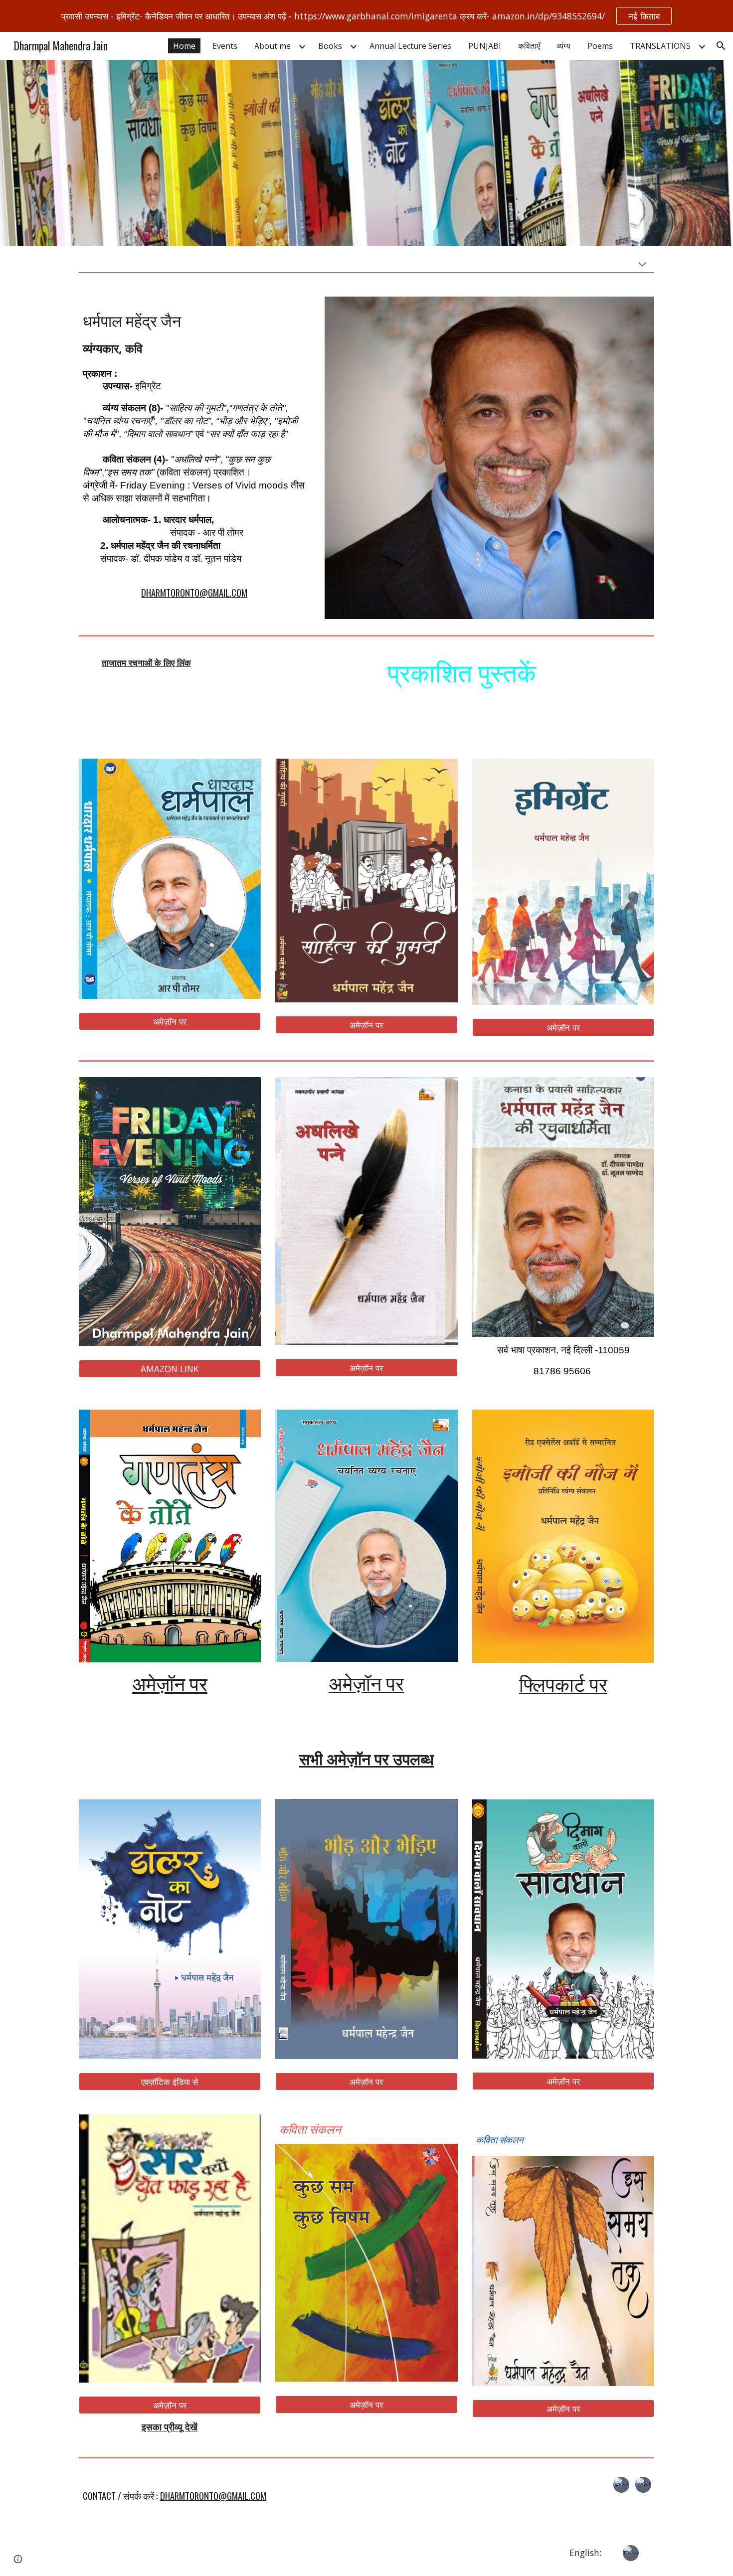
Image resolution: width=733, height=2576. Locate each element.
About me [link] (273, 46)
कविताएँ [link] (529, 46)
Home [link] (184, 46)
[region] (366, 16)
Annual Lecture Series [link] (410, 46)
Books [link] (330, 46)
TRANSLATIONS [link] (660, 46)
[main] (194, 451)
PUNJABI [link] (485, 46)
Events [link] (225, 46)
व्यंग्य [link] (564, 46)
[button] (721, 46)
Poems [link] (600, 46)
